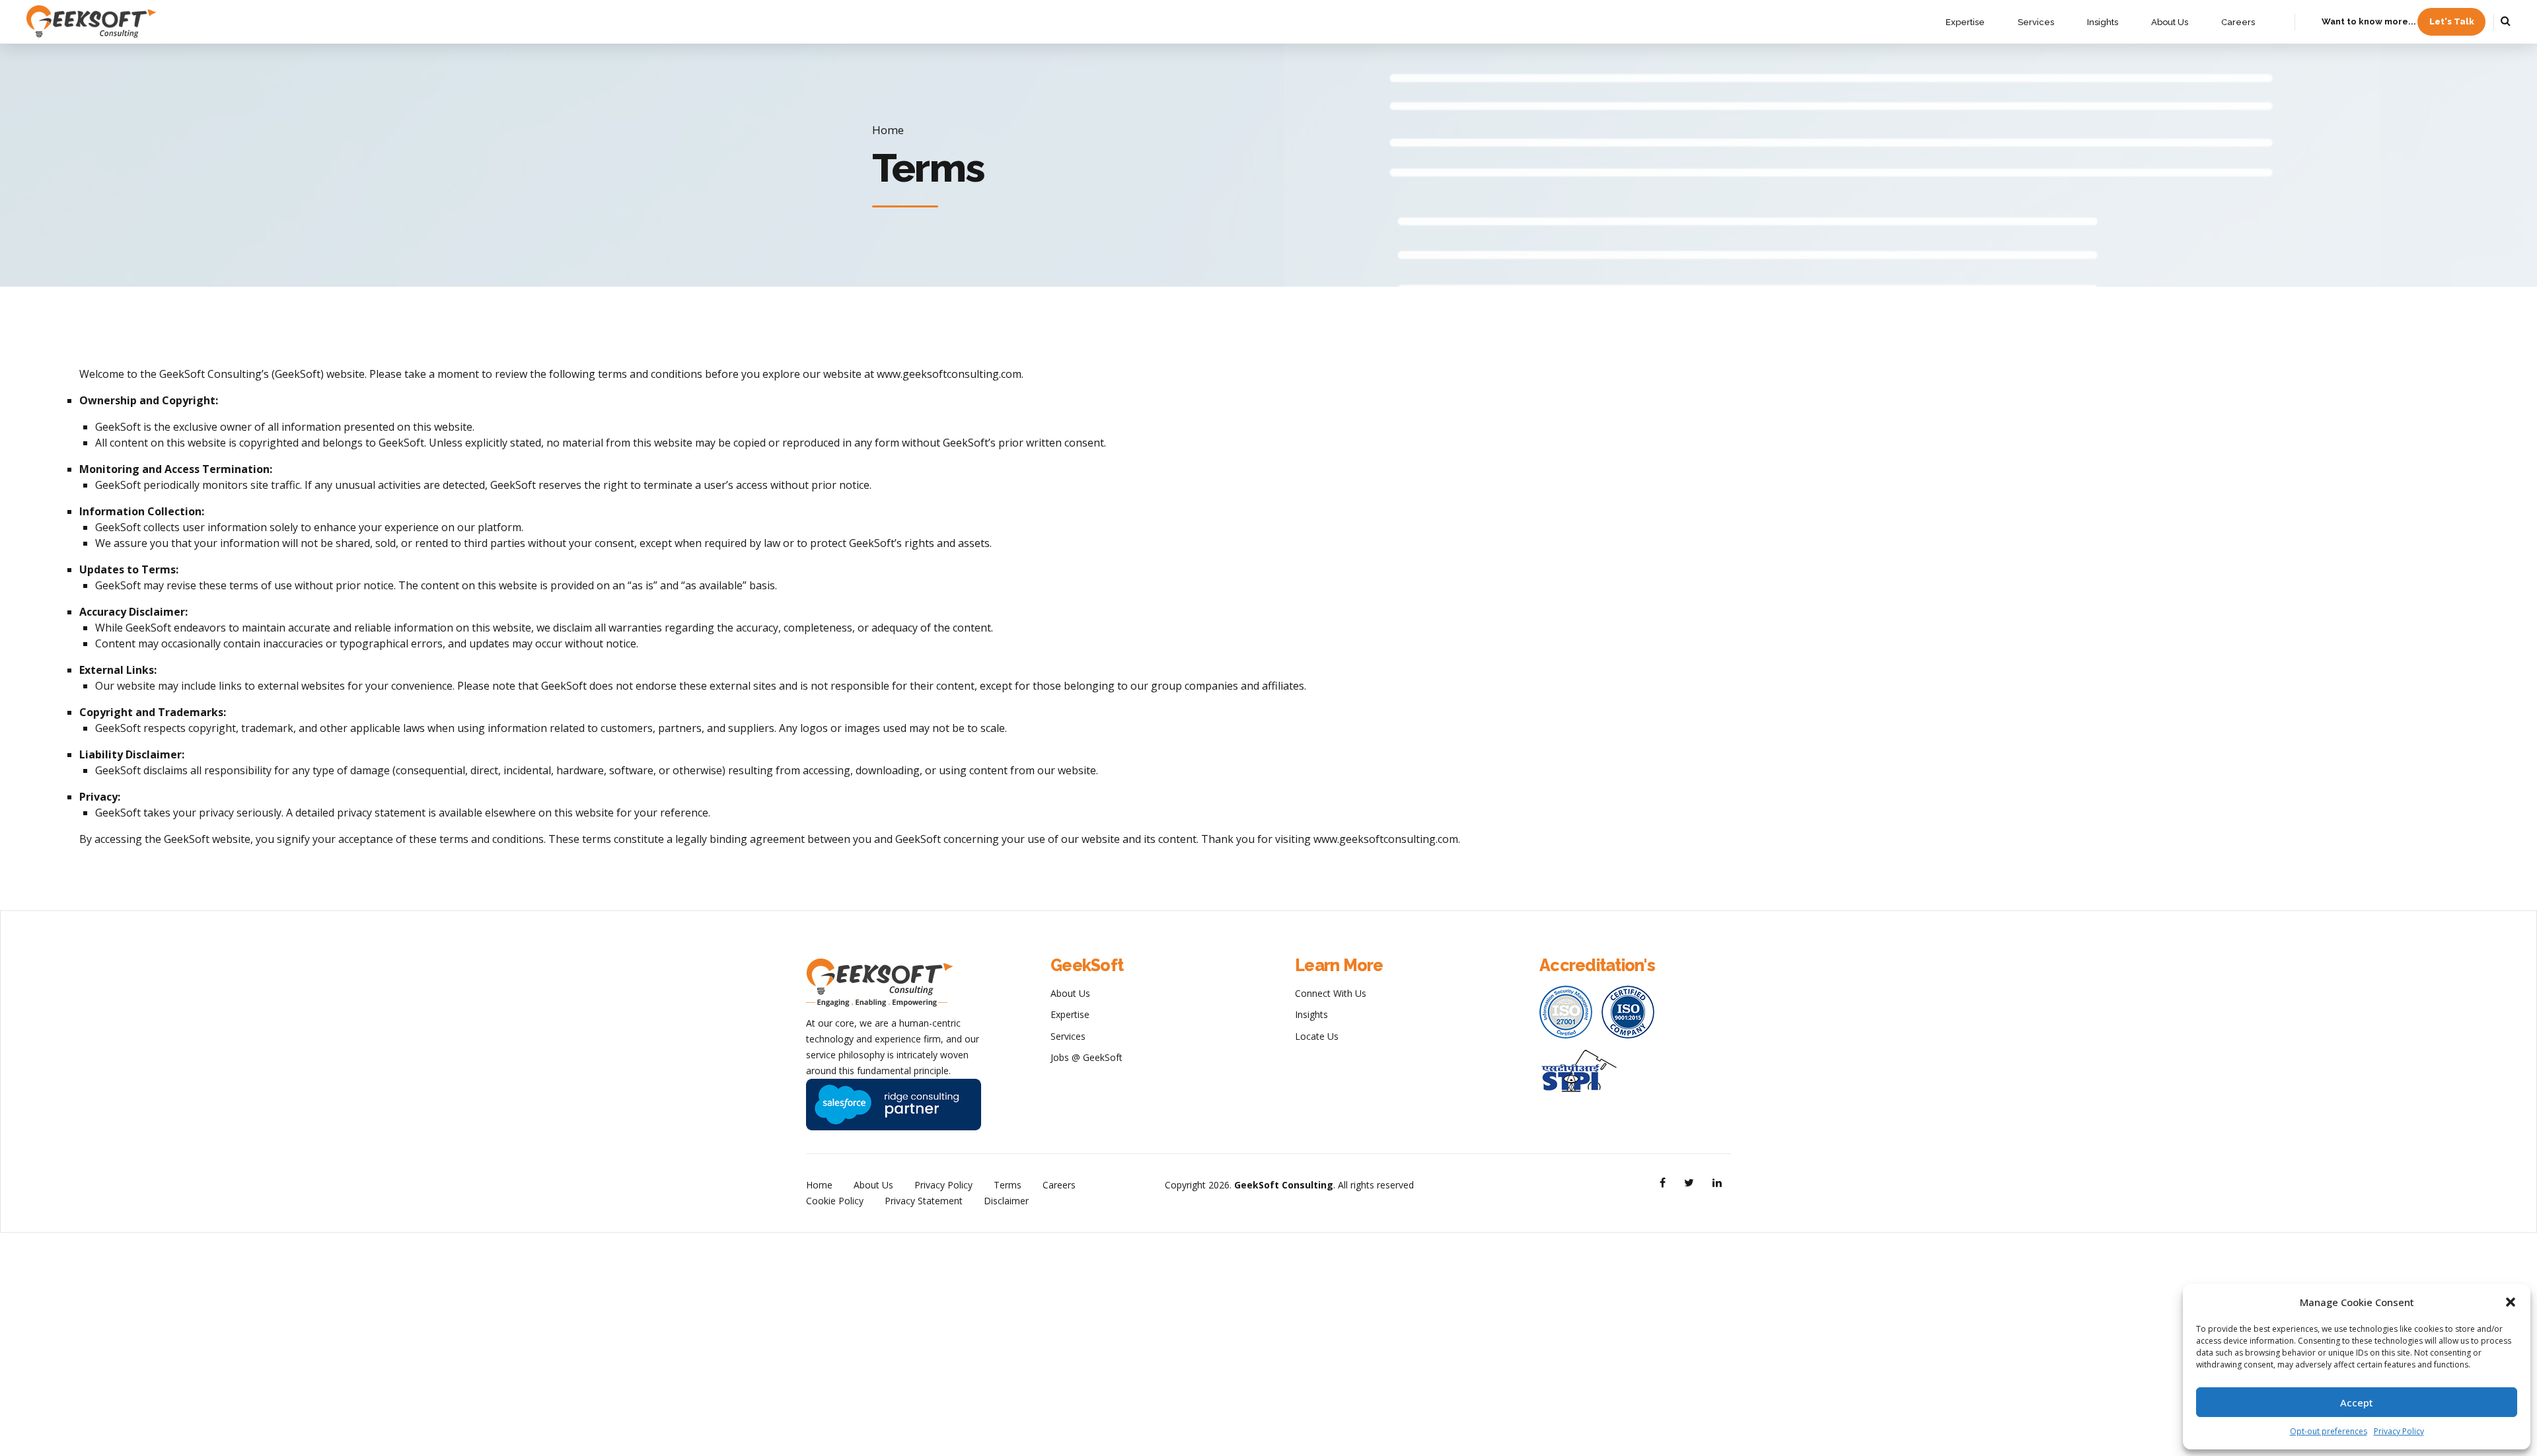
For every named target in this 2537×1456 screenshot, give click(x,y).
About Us (2170, 22)
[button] (2511, 1302)
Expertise (1965, 22)
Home (888, 130)
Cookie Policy (835, 1201)
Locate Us (1317, 1036)
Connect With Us (1331, 993)
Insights (2103, 22)
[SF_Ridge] (894, 1105)
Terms (1008, 1185)
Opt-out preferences (2329, 1431)
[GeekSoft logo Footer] (879, 983)
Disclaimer (1006, 1201)
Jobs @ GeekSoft (1086, 1057)
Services (2036, 22)
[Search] (2506, 20)
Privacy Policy (2399, 1431)
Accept (2357, 1402)
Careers (2238, 22)
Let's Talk (2452, 21)
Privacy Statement (924, 1201)
